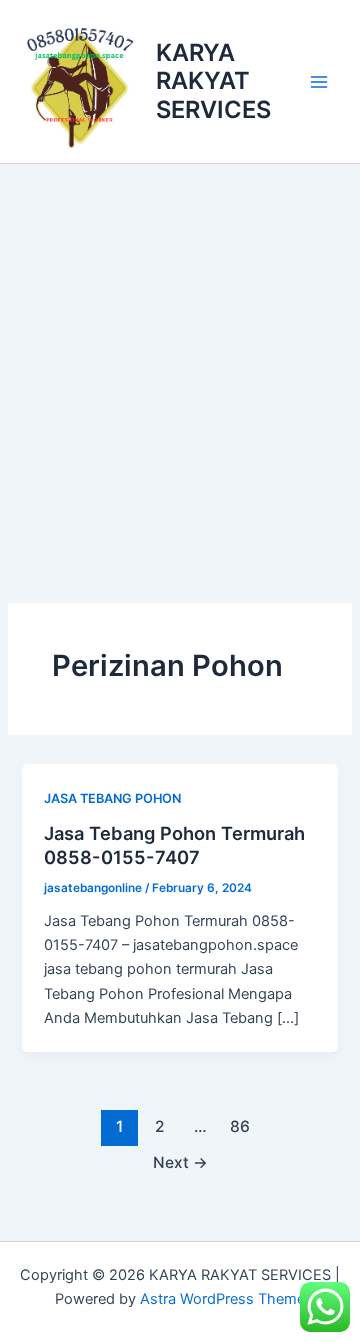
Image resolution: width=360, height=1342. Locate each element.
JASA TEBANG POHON (112, 798)
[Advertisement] (180, 354)
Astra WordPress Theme (222, 1299)
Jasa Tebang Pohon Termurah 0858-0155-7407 (174, 845)
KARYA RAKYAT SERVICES (213, 81)
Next (180, 1162)
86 (240, 1126)
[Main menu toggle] (319, 82)
